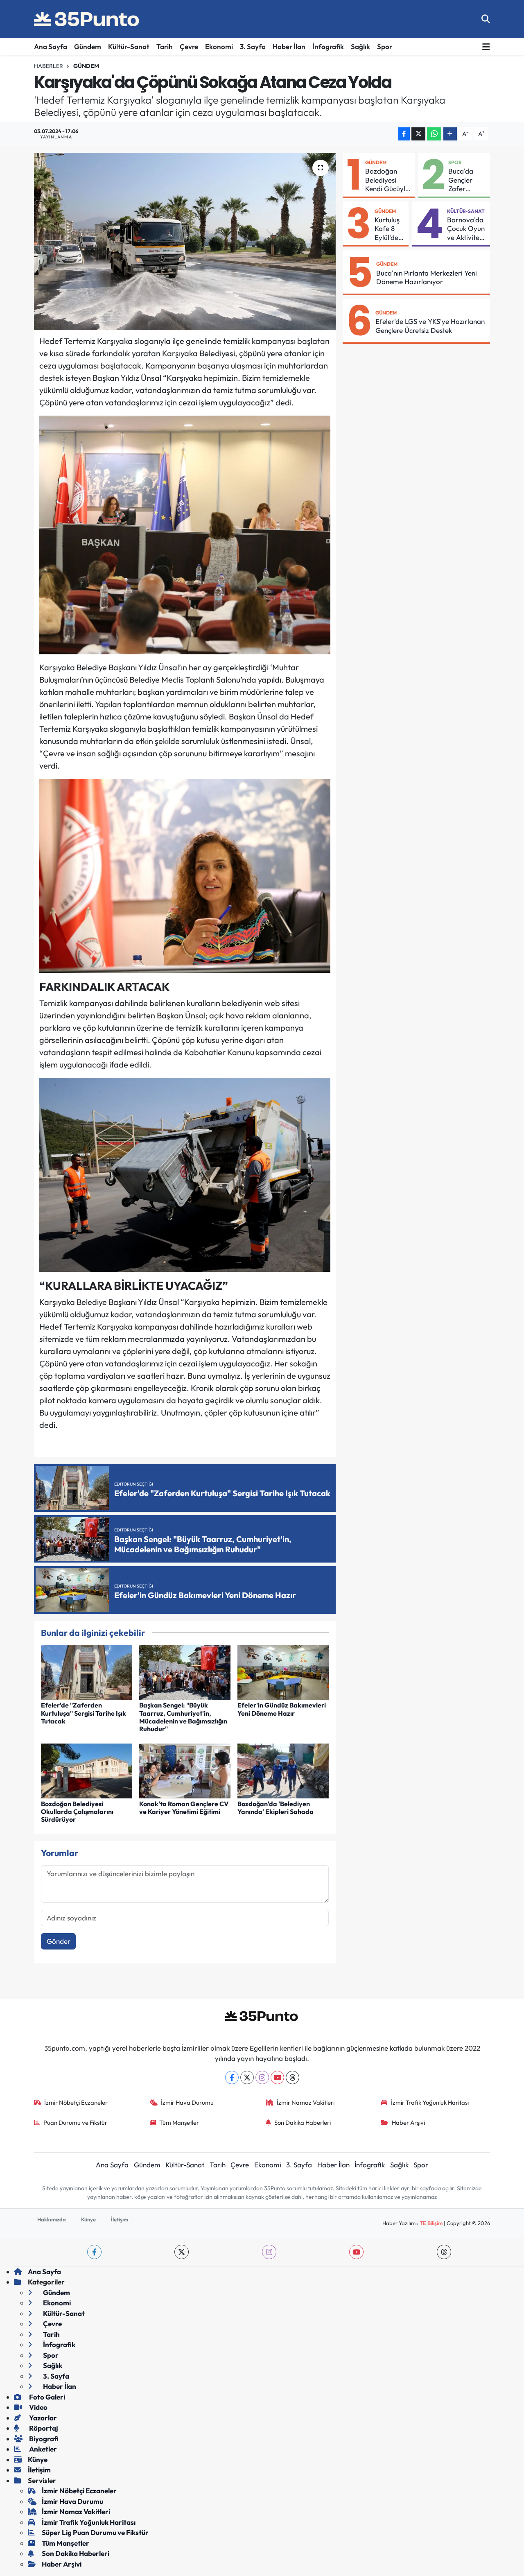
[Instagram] (262, 2077)
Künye (88, 2219)
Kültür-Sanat (129, 46)
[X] (247, 2077)
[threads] (444, 2252)
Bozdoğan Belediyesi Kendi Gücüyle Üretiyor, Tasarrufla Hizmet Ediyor (387, 180)
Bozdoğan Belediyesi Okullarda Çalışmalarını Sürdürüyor (77, 1812)
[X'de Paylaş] (418, 134)
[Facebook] (232, 2077)
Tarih (165, 46)
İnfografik (328, 46)
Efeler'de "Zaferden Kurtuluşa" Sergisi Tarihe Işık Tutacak (84, 1713)
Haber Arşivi (408, 2123)
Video (38, 2407)
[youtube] (356, 2252)
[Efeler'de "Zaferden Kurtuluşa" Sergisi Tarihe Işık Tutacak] (87, 1671)
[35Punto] (87, 19)
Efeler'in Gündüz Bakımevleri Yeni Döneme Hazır (282, 1709)
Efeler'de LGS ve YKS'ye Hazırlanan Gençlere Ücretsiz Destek (430, 326)
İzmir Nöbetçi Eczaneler (76, 2102)
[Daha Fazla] (450, 134)
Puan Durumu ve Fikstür (75, 2123)
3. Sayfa (253, 46)
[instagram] (269, 2252)
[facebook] (94, 2252)
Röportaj (43, 2428)
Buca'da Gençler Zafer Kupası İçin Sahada (464, 180)
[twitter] (182, 2252)
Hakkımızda (52, 2219)
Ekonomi (219, 46)
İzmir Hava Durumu (187, 2102)
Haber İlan (289, 46)
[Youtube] (277, 2077)
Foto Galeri (46, 2397)
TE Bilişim (431, 2223)
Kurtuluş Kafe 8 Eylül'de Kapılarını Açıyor (389, 228)
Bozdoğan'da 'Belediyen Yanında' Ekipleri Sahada (276, 1808)
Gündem (88, 46)
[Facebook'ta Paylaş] (404, 134)
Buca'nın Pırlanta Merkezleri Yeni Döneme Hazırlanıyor (427, 277)
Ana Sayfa (51, 46)
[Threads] (292, 2077)
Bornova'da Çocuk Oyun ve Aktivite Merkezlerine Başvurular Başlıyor (467, 228)
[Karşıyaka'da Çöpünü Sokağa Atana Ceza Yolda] (185, 241)
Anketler (42, 2449)
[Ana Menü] (486, 47)
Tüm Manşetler (179, 2123)
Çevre (189, 46)
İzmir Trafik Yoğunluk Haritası (430, 2102)
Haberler (49, 66)
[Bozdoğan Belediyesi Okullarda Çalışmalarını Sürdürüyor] (87, 1770)
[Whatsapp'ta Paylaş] (434, 134)
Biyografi (43, 2439)
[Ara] (486, 19)
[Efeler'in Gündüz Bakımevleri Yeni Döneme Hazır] (283, 1671)
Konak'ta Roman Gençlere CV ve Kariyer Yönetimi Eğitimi (184, 1808)
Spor (385, 46)
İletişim (120, 2219)
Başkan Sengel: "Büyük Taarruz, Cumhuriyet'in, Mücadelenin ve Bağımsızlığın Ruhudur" (183, 1717)
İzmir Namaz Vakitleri (306, 2102)
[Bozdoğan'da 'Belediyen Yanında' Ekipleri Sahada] (283, 1770)
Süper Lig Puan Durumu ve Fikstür (95, 2532)
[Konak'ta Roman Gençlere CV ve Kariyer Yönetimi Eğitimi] (185, 1770)
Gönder (59, 1941)
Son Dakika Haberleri (303, 2123)
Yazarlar (42, 2418)
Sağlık (360, 46)
